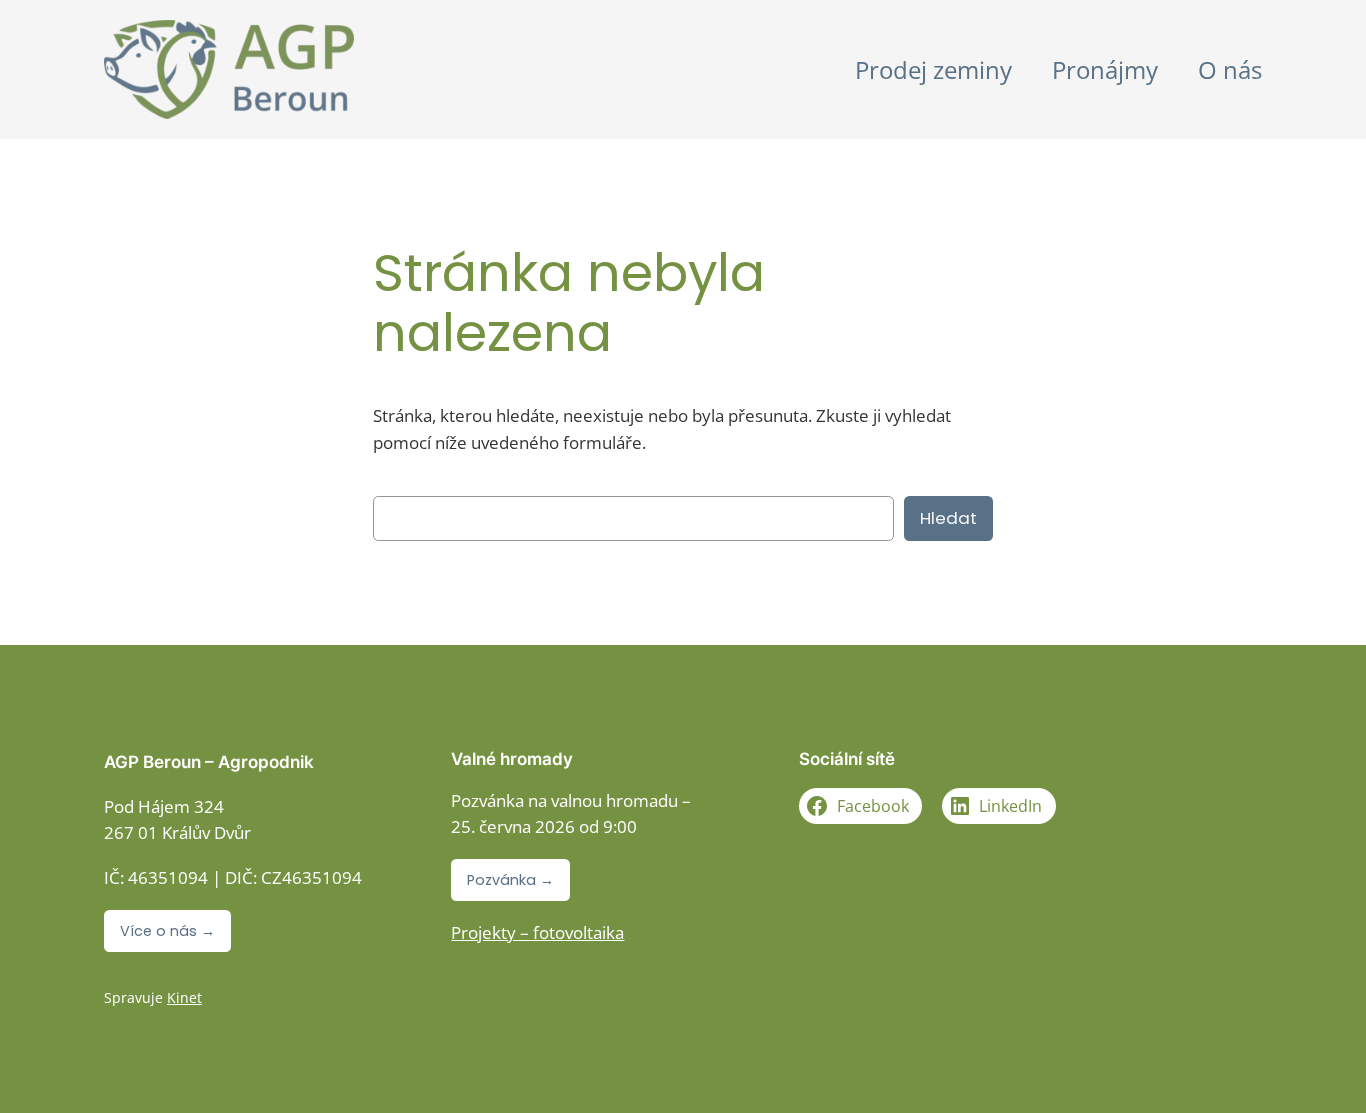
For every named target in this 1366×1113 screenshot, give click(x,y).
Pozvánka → (510, 880)
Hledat (948, 518)
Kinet (184, 997)
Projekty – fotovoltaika (537, 932)
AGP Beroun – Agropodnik (209, 762)
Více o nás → (167, 931)
